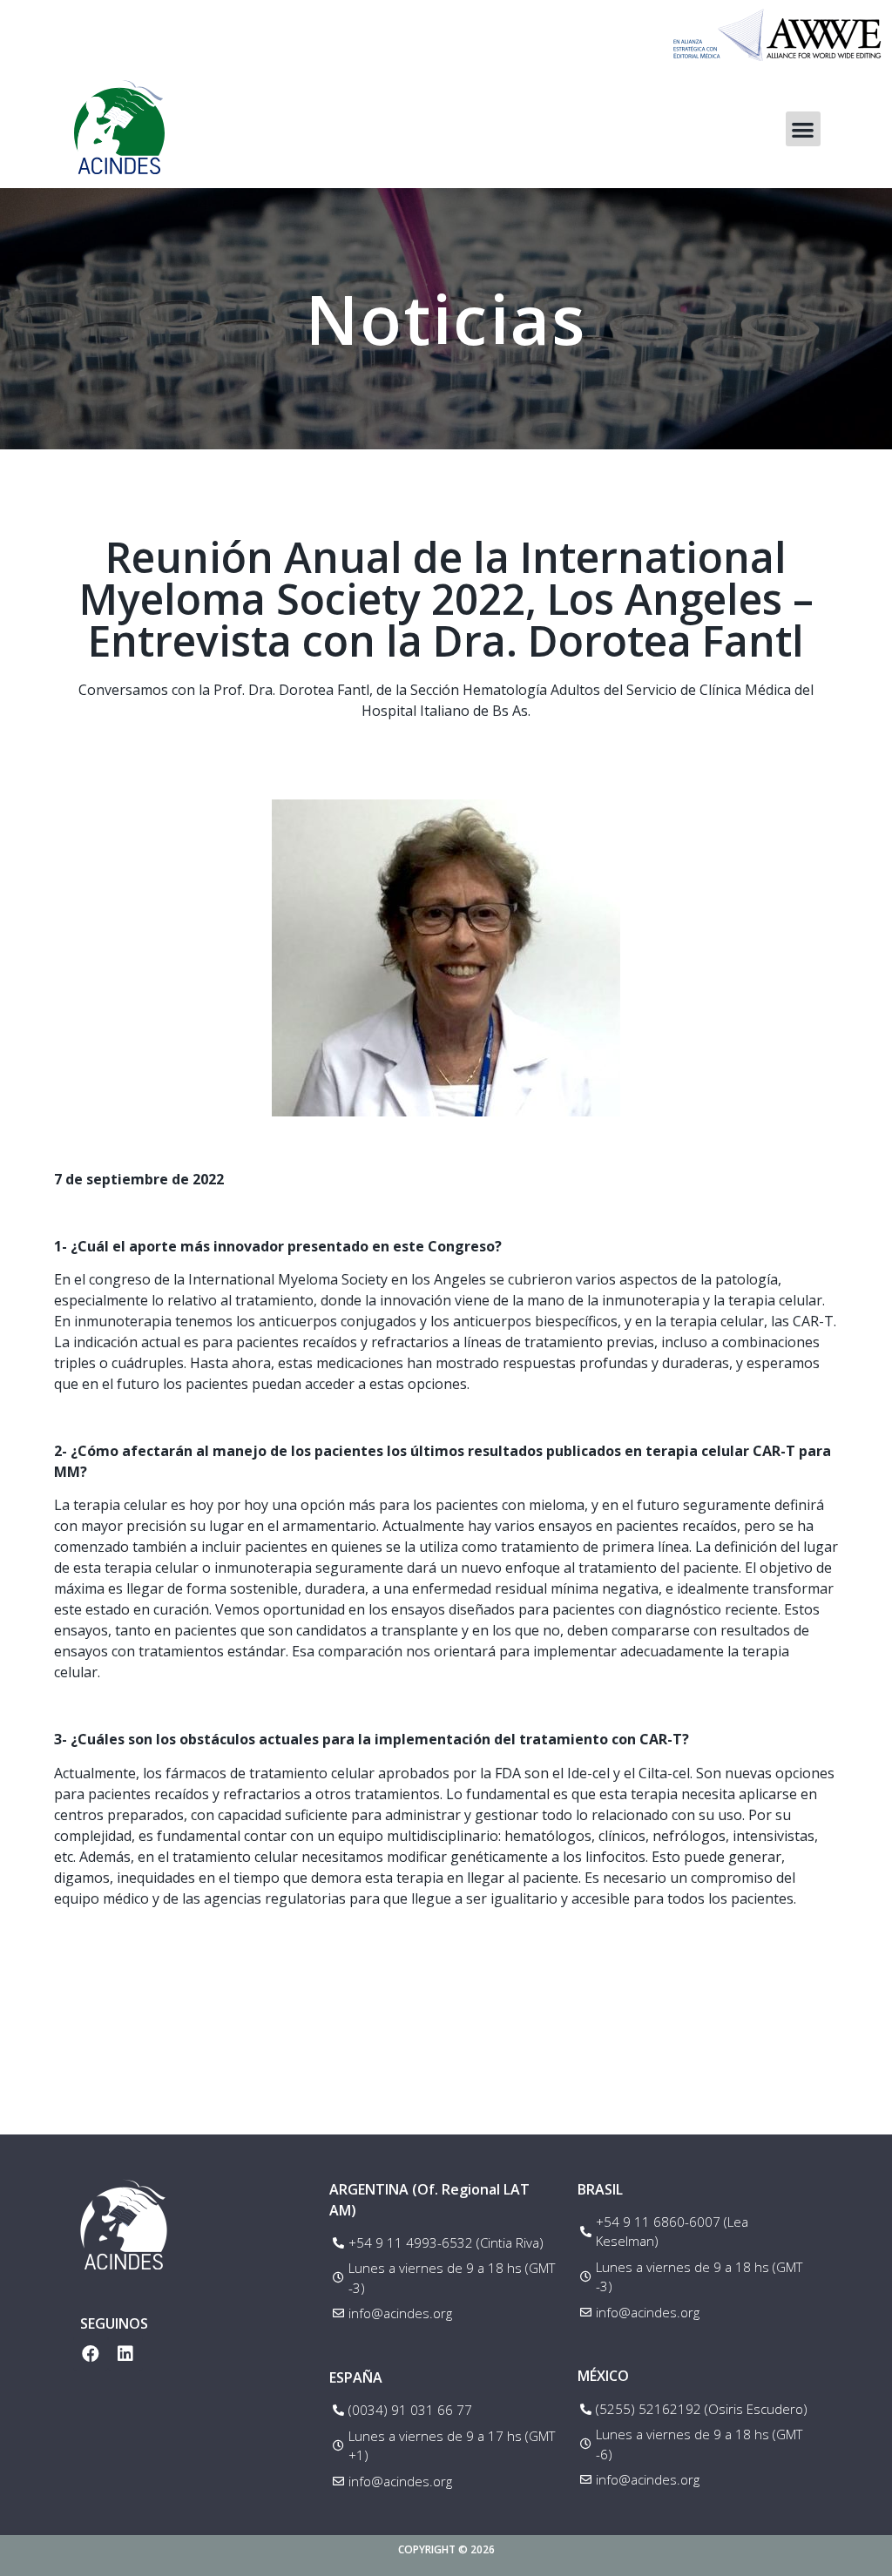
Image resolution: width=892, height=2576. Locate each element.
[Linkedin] (125, 2354)
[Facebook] (91, 2354)
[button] (804, 129)
